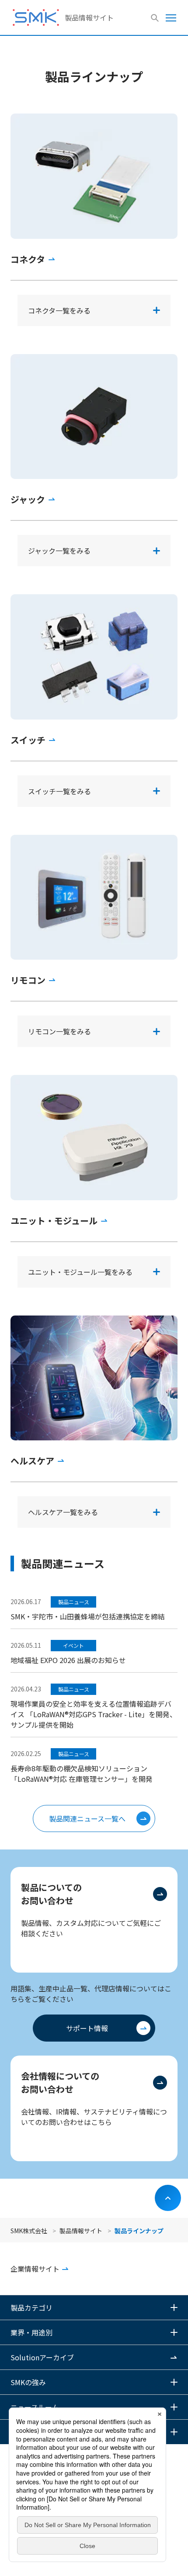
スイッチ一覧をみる (59, 791)
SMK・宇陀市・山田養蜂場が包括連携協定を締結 (88, 1616)
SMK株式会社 (29, 2231)
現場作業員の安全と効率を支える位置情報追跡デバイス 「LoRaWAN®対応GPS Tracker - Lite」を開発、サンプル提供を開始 (94, 1714)
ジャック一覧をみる (59, 551)
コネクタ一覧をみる (59, 310)
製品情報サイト (89, 17)
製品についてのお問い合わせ (51, 1894)
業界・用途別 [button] (31, 2332)
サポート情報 (87, 2028)
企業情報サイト (35, 2269)
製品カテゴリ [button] (31, 2307)
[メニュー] (171, 17)
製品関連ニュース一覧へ (87, 1818)
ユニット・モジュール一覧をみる (80, 1272)
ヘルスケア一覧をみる (63, 1512)
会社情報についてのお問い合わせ (60, 2082)
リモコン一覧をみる (59, 1031)
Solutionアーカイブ (42, 2357)
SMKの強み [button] (28, 2382)
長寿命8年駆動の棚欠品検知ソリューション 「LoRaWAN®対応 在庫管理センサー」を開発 (82, 1774)
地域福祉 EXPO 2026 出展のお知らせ (68, 1660)
